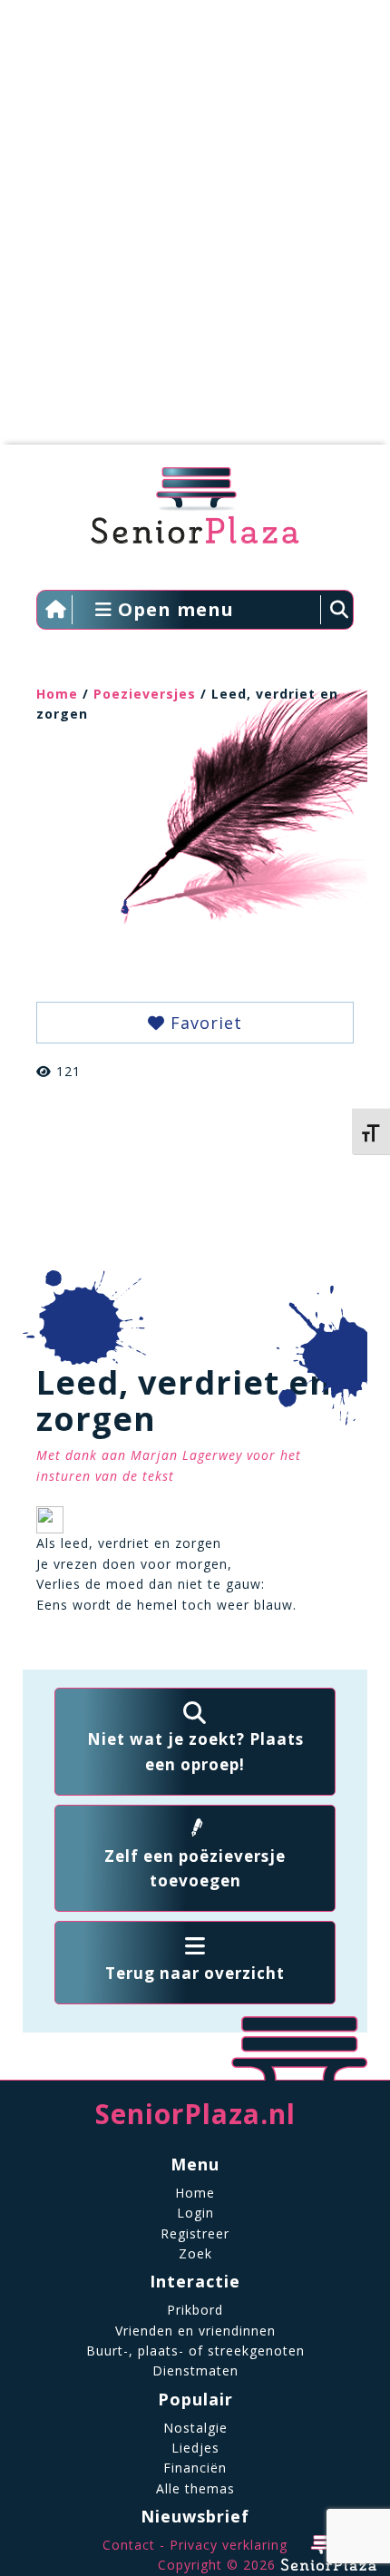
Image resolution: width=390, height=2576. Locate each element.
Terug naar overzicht (195, 1973)
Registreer (195, 2233)
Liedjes (195, 2448)
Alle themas (195, 2488)
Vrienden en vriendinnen (195, 2331)
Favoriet (204, 1023)
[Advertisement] (195, 231)
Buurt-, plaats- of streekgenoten (195, 2351)
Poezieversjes (145, 694)
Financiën (195, 2468)
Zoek (195, 2253)
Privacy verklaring (229, 2545)
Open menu (173, 609)
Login (195, 2213)
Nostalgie (195, 2428)
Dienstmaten (195, 2370)
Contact (129, 2545)
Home (57, 694)
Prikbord (195, 2310)
